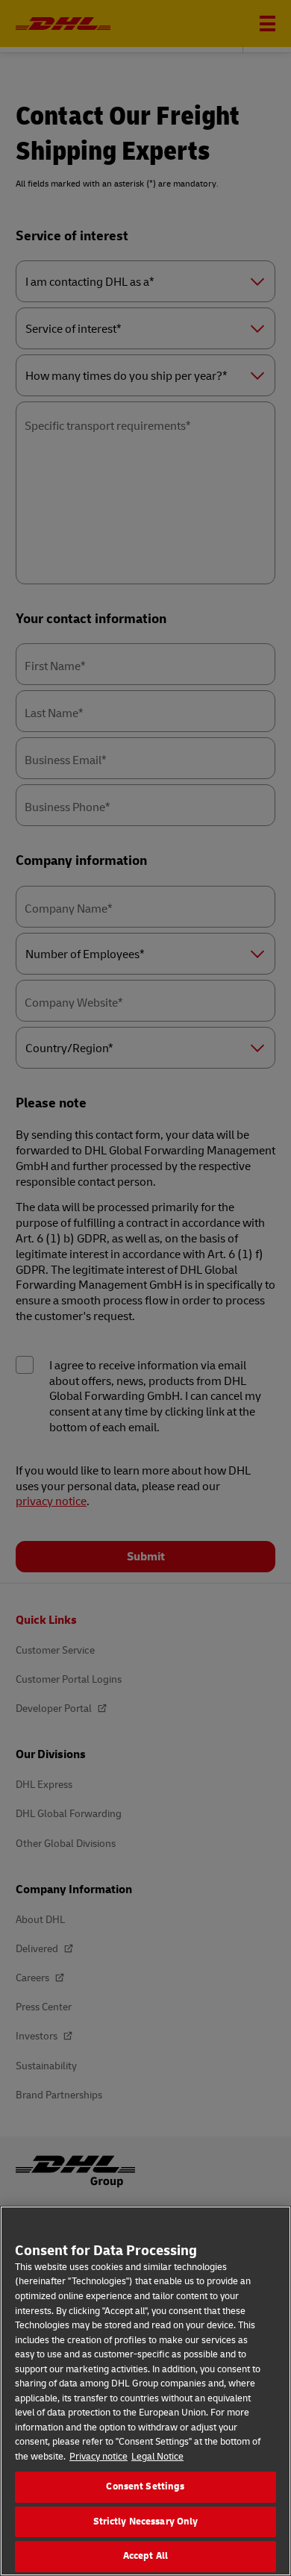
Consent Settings (145, 2486)
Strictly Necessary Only (146, 2522)
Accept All (145, 2556)
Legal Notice (157, 2457)
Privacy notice (98, 2457)
